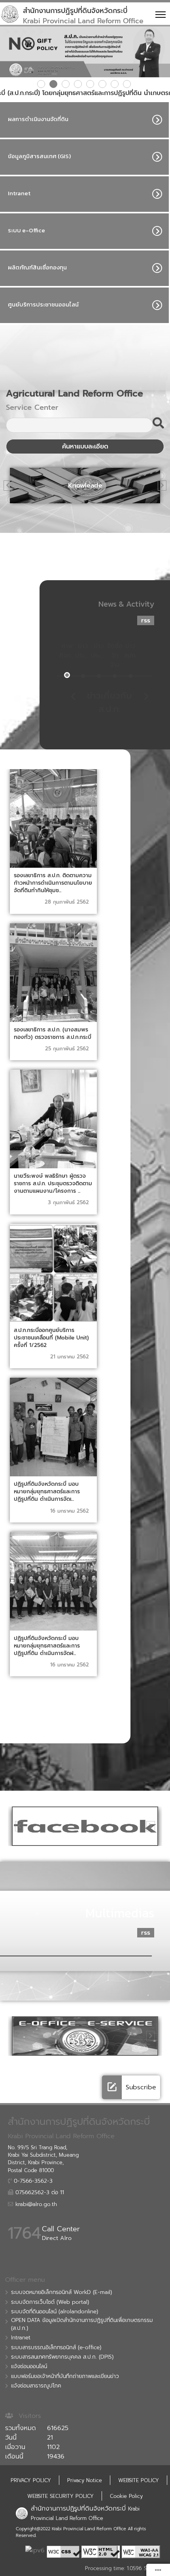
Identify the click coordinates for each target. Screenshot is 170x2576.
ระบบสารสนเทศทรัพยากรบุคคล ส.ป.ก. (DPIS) (62, 2357)
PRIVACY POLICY (31, 2480)
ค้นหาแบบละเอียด (85, 446)
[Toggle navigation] (159, 14)
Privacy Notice (85, 2480)
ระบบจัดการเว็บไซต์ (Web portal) (50, 2302)
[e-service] (85, 2036)
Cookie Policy (126, 2496)
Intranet (21, 2338)
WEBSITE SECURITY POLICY (60, 2496)
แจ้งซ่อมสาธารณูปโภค (36, 2386)
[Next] (155, 486)
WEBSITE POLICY (139, 2480)
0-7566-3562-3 (32, 2181)
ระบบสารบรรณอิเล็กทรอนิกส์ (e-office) (56, 2348)
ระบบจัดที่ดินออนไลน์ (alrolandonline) (55, 2312)
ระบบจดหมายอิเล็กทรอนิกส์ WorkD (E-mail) (61, 2292)
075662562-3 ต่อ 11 (39, 2193)
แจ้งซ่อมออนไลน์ (29, 2367)
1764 (25, 2233)
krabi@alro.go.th (35, 2204)
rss (146, 620)
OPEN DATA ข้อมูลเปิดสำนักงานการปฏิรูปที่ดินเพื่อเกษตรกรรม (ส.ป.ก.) (82, 2324)
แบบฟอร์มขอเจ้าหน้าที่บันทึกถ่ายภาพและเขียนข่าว (65, 2376)
